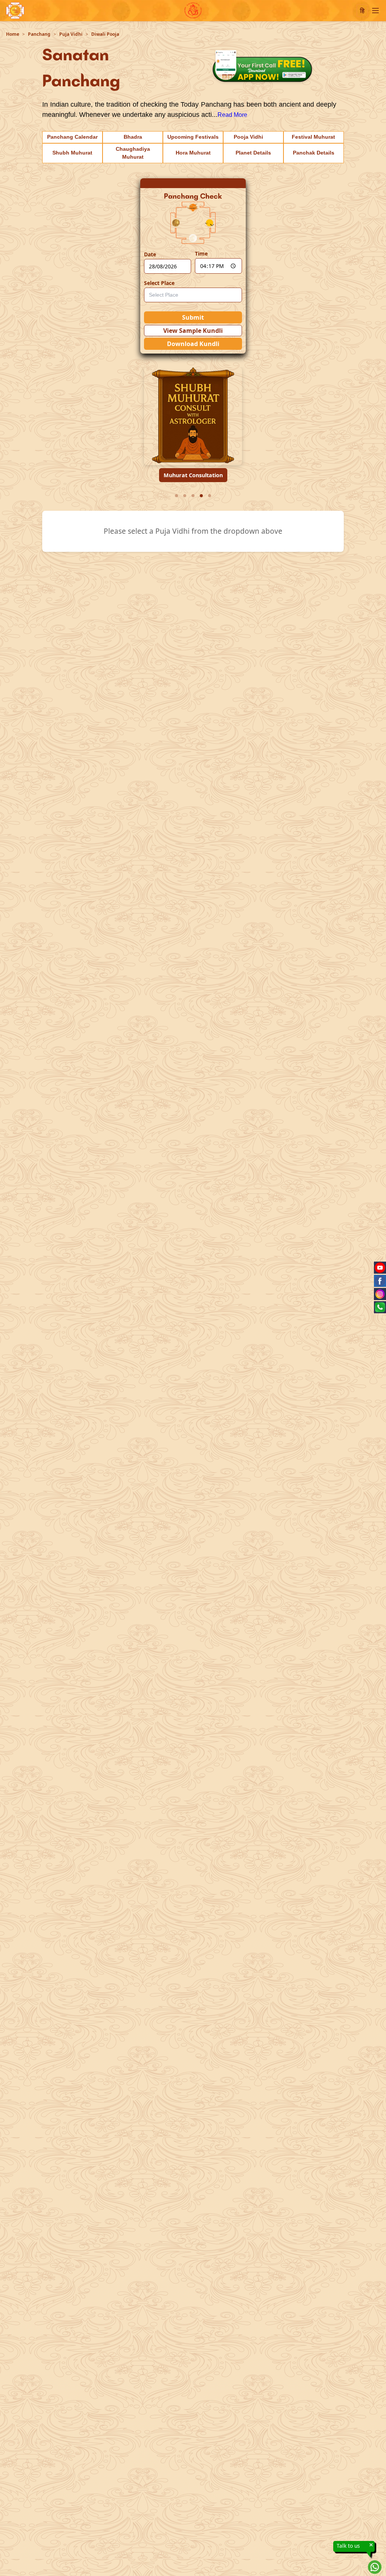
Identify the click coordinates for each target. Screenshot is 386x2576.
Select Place (159, 283)
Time (201, 253)
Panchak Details (314, 153)
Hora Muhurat (193, 153)
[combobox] (193, 295)
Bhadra (133, 137)
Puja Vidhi (71, 34)
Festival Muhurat (313, 137)
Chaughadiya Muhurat (133, 153)
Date (150, 254)
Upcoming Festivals (193, 137)
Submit (193, 317)
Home (13, 34)
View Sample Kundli (193, 331)
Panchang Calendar (72, 137)
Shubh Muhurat (72, 153)
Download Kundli (193, 344)
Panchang (39, 34)
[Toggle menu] (375, 11)
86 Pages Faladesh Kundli (193, 475)
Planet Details (253, 153)
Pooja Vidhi (248, 137)
